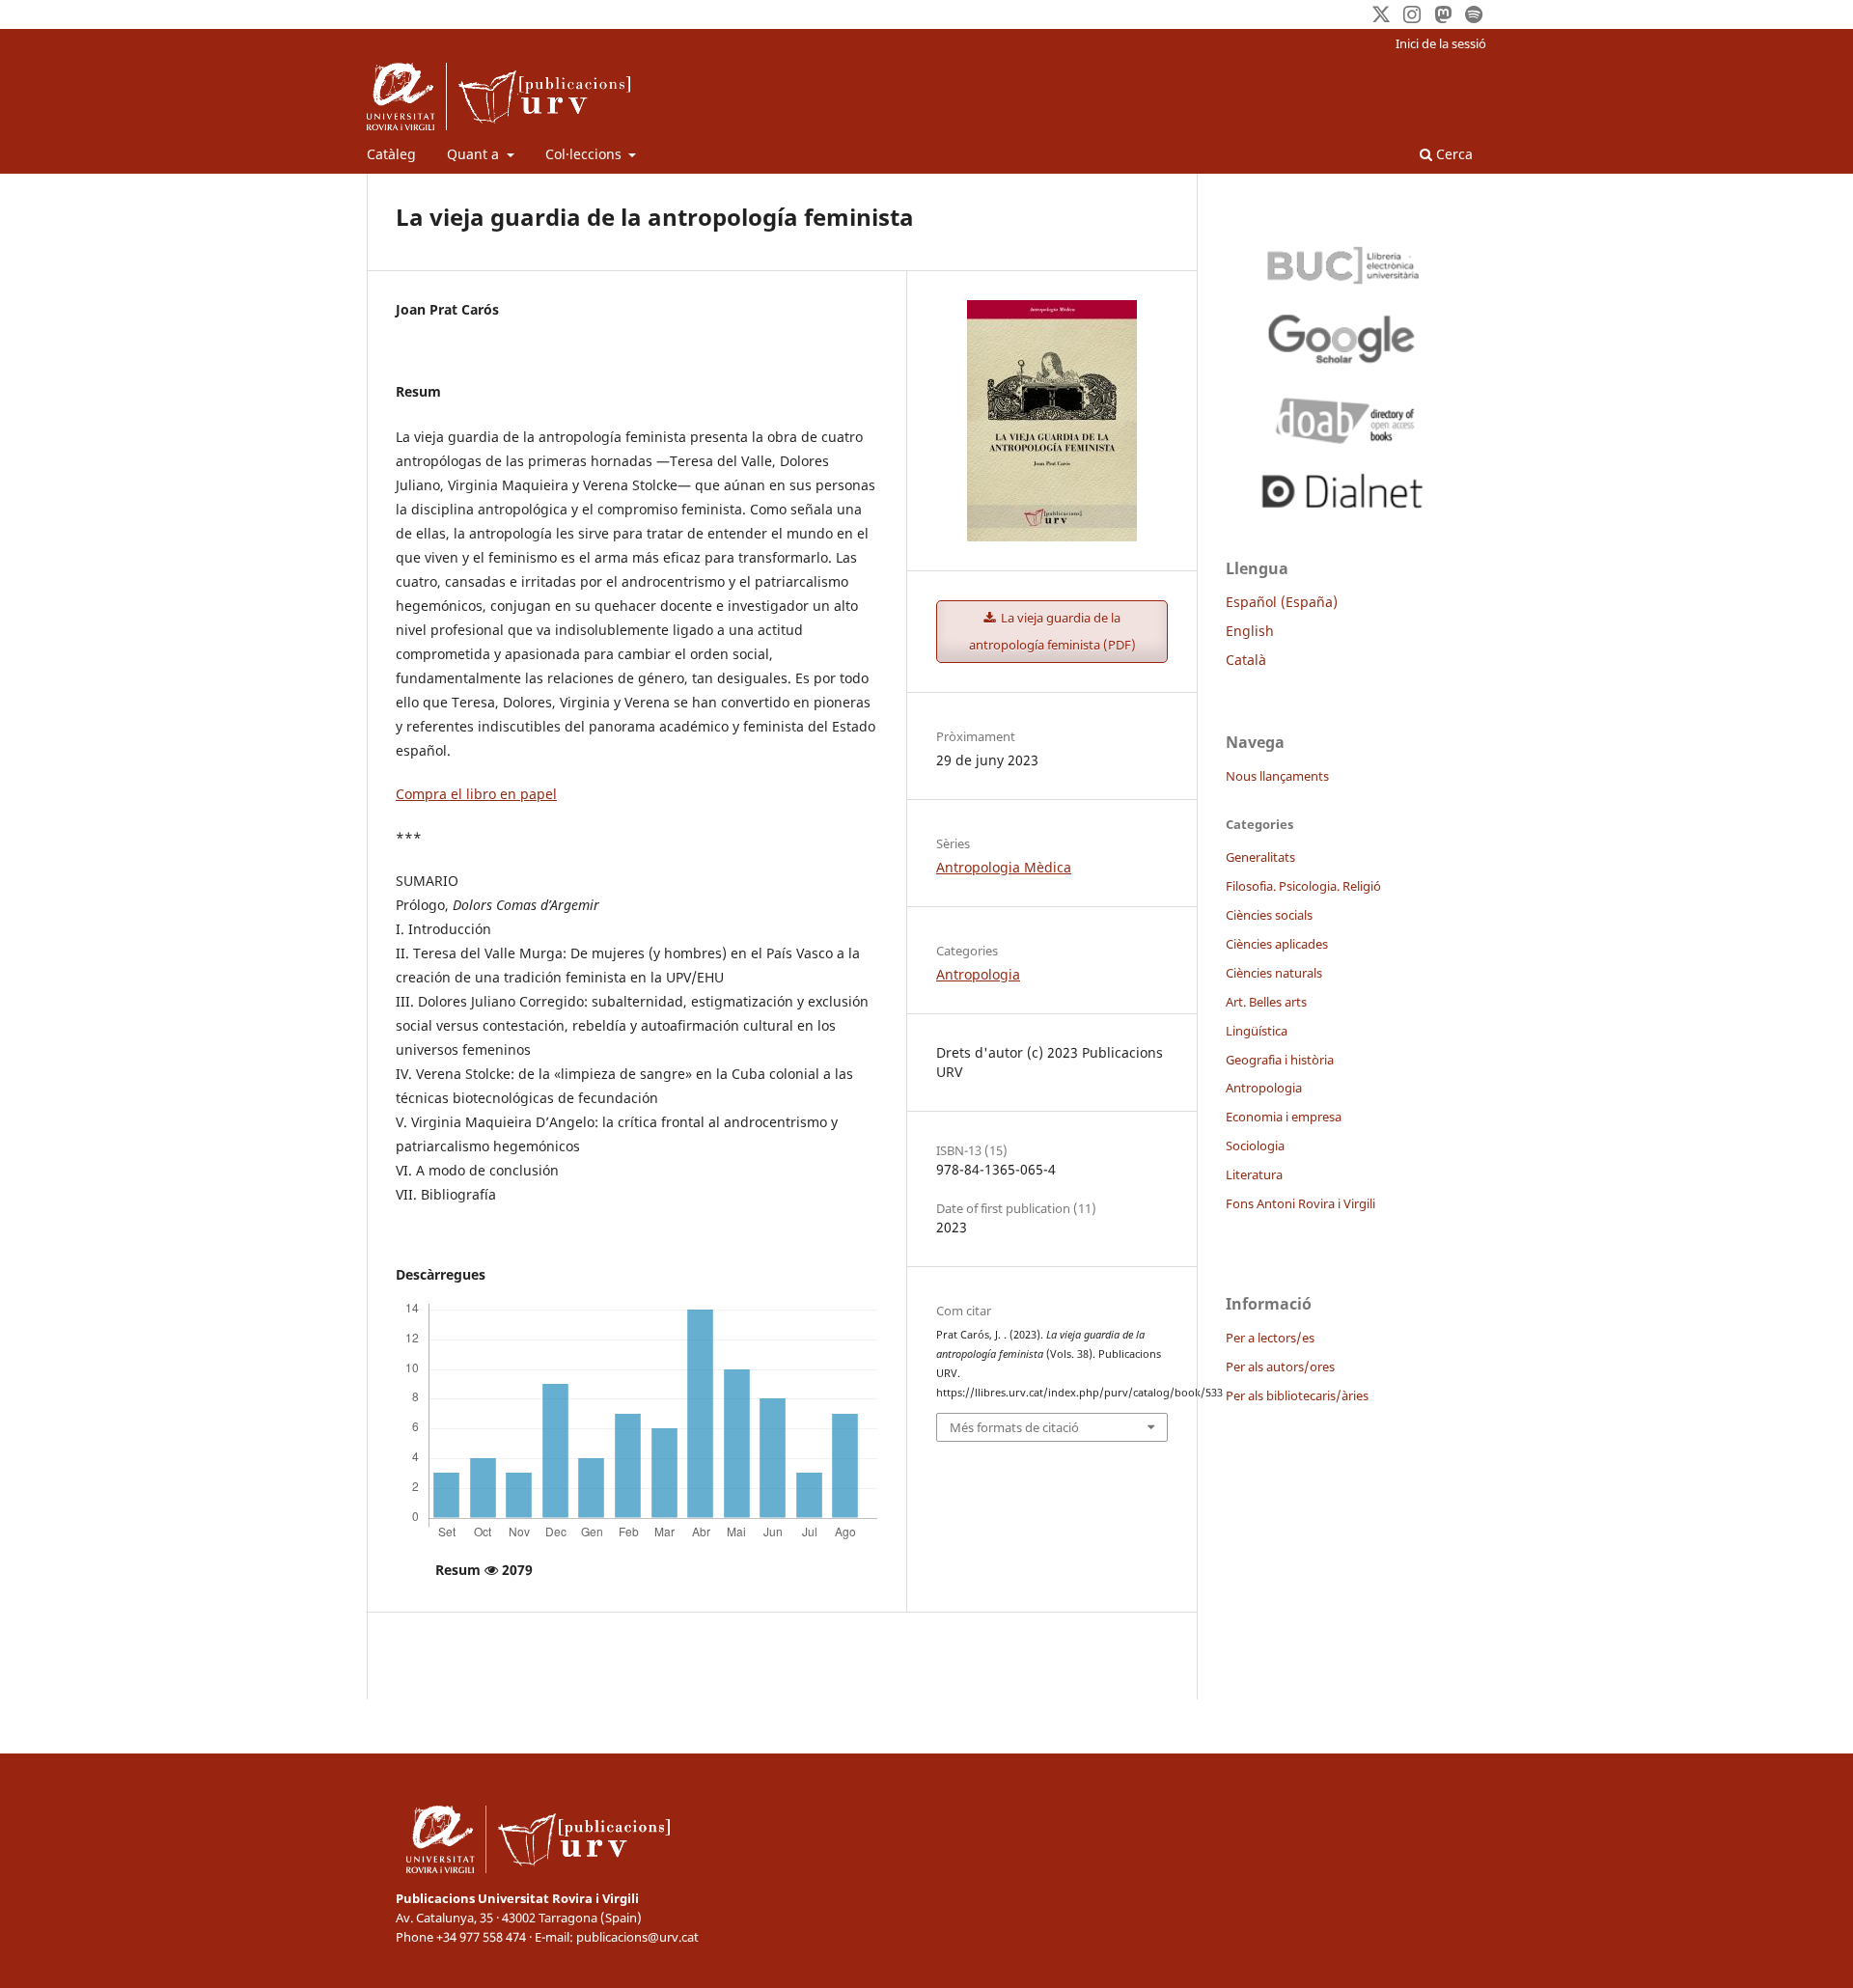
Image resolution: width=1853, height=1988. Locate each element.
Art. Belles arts (1266, 1002)
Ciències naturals (1274, 973)
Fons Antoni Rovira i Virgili (1300, 1203)
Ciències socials (1269, 915)
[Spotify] (1474, 14)
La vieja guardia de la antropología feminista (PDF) (1052, 631)
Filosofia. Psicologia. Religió (1303, 886)
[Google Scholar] (1341, 338)
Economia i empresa (1284, 1117)
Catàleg (391, 154)
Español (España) (1282, 602)
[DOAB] (1341, 416)
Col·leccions (585, 154)
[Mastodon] (1443, 14)
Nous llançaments (1277, 776)
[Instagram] (1412, 14)
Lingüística (1257, 1031)
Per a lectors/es (1270, 1338)
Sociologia (1255, 1146)
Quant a (475, 154)
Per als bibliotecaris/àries (1297, 1395)
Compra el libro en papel (476, 794)
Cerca (1452, 154)
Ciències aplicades (1277, 944)
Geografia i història (1280, 1060)
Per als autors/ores (1280, 1367)
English (1250, 631)
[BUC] (1341, 261)
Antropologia (978, 974)
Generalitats (1260, 857)
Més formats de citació (1014, 1427)
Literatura (1254, 1174)
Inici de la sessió (1441, 43)
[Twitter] (1381, 14)
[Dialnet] (1341, 487)
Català (1246, 660)
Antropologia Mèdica (1004, 867)
